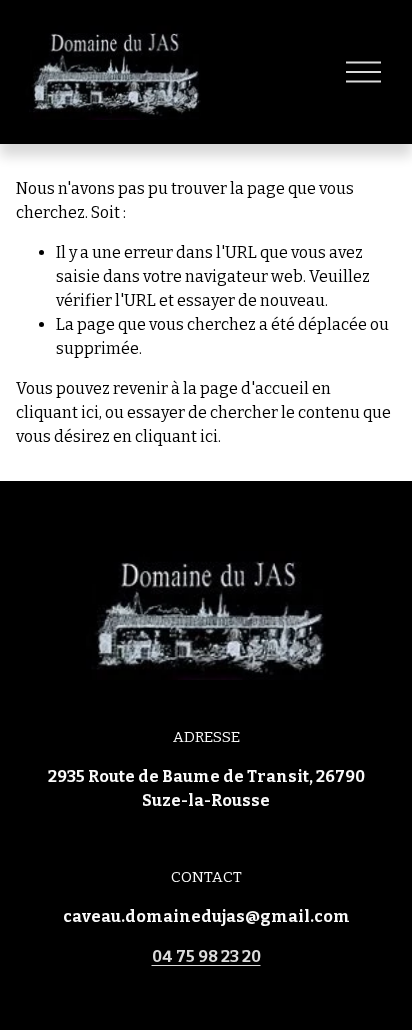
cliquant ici (57, 412)
